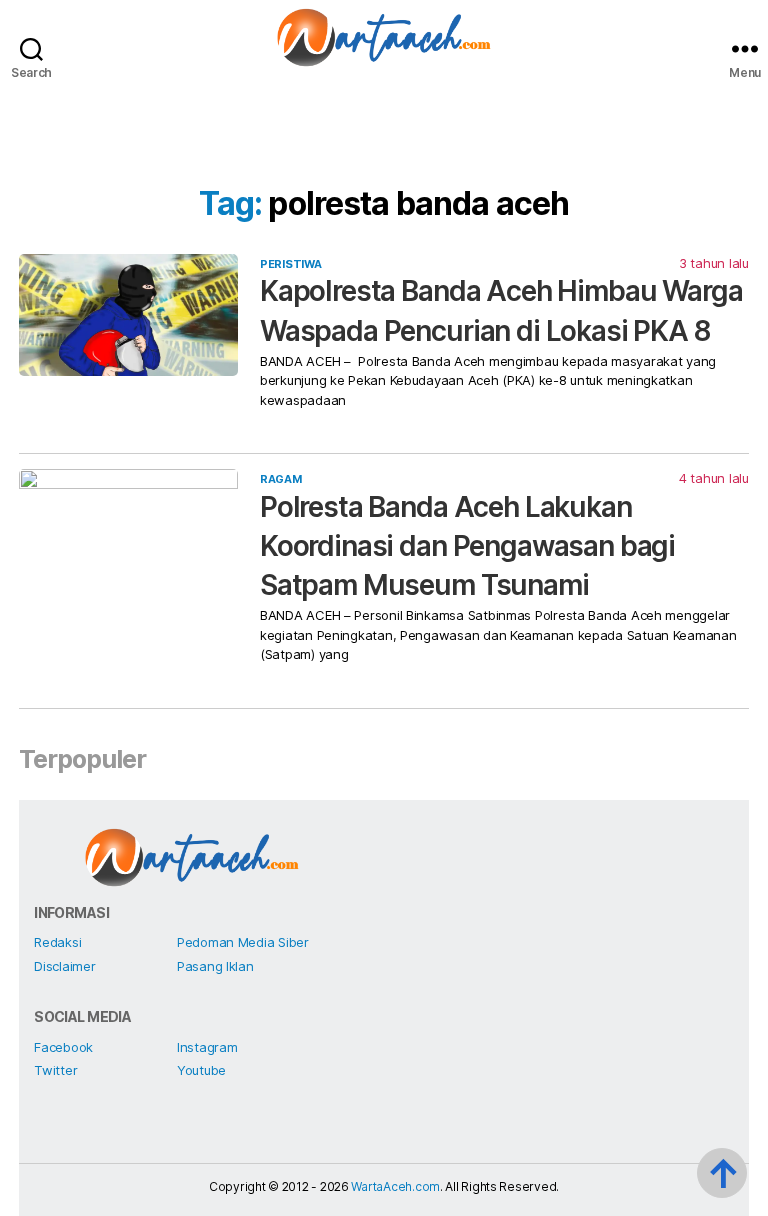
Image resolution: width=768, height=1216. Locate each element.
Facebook (63, 1047)
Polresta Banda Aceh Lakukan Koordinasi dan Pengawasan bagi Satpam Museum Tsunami (467, 546)
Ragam (281, 479)
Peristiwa (291, 264)
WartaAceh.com (395, 1186)
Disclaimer (64, 966)
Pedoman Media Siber (243, 942)
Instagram (207, 1047)
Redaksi (57, 942)
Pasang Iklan (215, 966)
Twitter (55, 1070)
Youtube (201, 1070)
